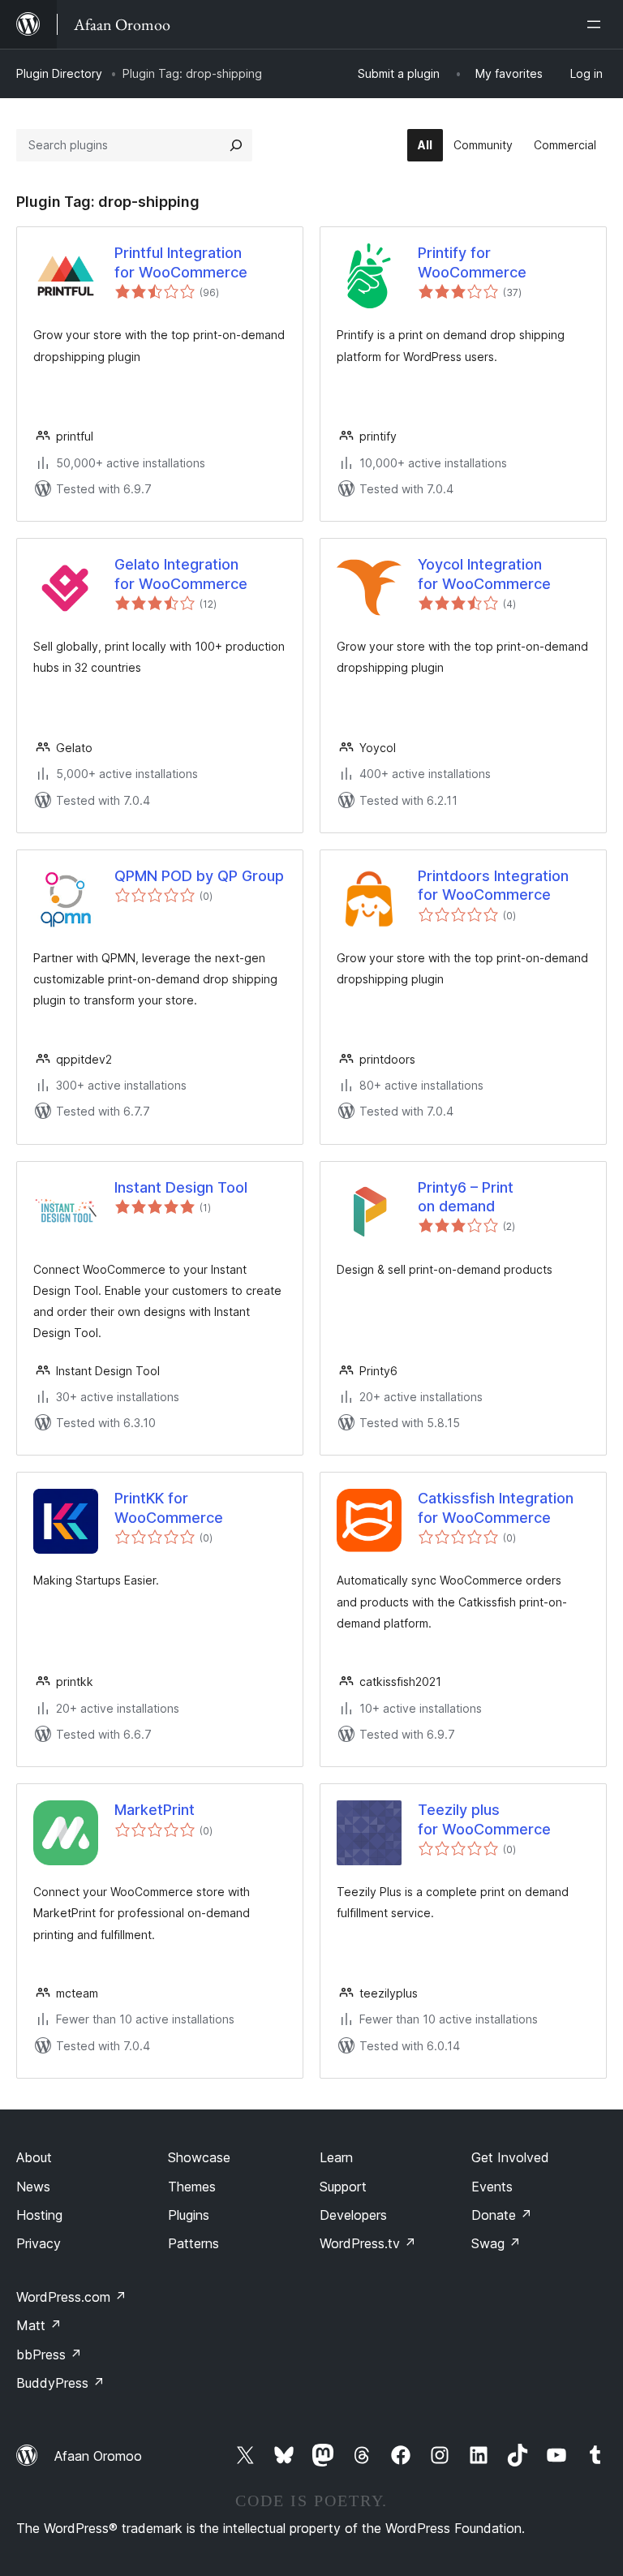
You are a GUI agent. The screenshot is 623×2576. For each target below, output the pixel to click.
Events (492, 2187)
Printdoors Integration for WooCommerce (493, 885)
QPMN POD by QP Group (199, 876)
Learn (336, 2157)
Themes (192, 2187)
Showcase (199, 2157)
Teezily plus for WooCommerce (484, 1819)
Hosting (39, 2215)
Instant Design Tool (181, 1187)
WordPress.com (71, 2297)
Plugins (189, 2215)
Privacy (39, 2243)
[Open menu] (597, 24)
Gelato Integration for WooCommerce (181, 574)
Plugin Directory (59, 73)
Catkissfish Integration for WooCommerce (496, 1507)
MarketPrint (155, 1810)
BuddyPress (60, 2383)
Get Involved (510, 2157)
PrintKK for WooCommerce (169, 1507)
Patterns (193, 2243)
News (33, 2187)
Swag (496, 2243)
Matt (39, 2325)
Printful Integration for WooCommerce (181, 262)
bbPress (49, 2355)
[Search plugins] (236, 145)
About (34, 2157)
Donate (502, 2215)
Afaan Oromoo (98, 2456)
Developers (353, 2215)
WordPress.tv (368, 2243)
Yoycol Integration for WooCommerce (484, 574)
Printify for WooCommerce (472, 262)
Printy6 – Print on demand (466, 1197)
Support (343, 2187)
